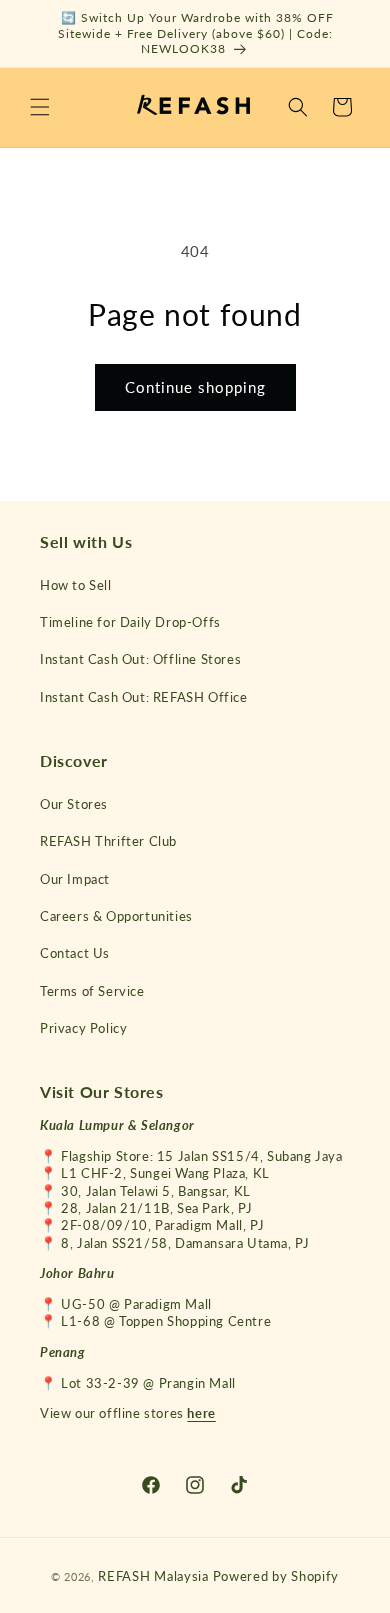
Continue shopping (195, 387)
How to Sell (76, 585)
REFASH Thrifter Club (108, 841)
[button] (40, 107)
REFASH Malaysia (153, 1576)
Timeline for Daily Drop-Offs (130, 622)
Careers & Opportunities (116, 916)
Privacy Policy (83, 1028)
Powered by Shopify (276, 1576)
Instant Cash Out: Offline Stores (140, 659)
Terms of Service (92, 991)
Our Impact (75, 879)
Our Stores (74, 804)
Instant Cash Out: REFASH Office (144, 697)
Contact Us (75, 953)
